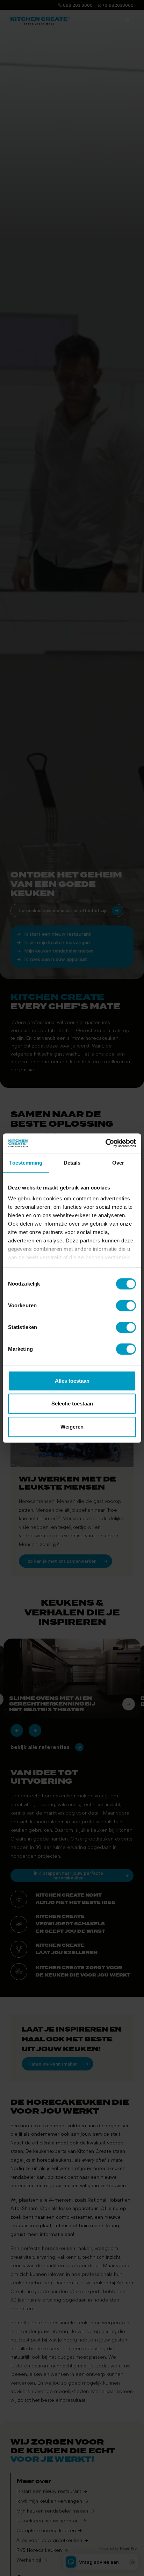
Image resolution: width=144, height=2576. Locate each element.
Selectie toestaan (72, 1404)
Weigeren (72, 1427)
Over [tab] (118, 1163)
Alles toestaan (72, 1381)
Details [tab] (72, 1163)
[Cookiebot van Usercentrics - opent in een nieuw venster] (105, 1143)
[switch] (126, 1306)
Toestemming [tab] (26, 1163)
